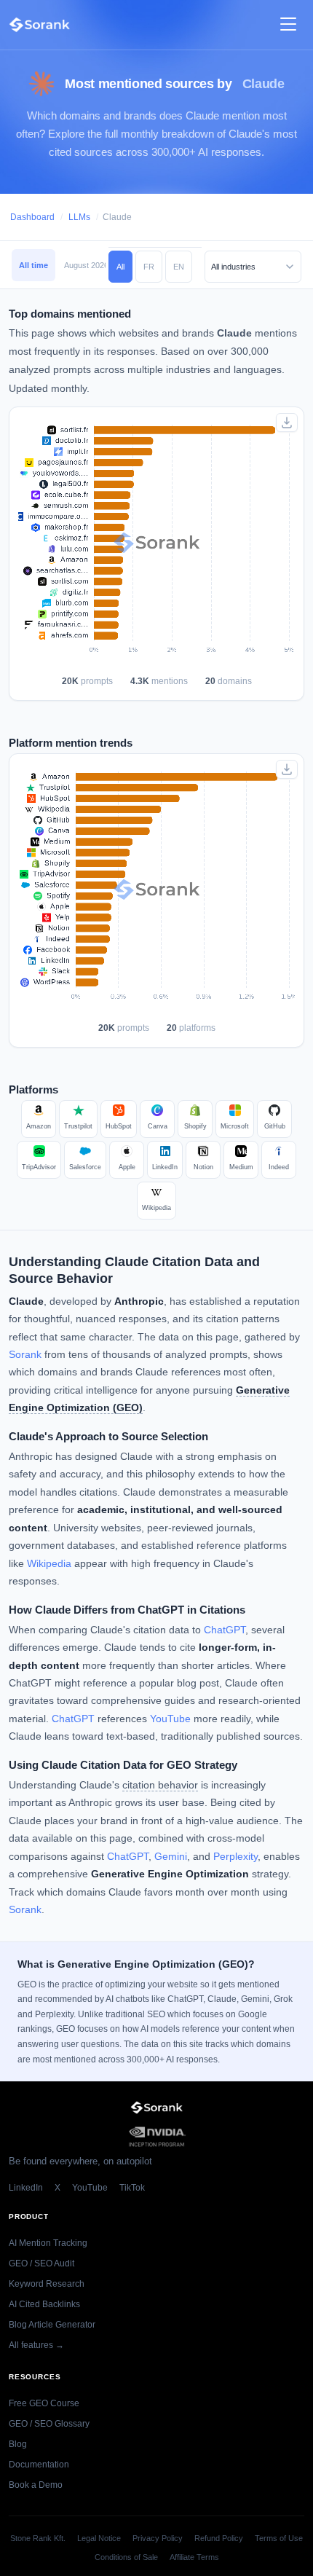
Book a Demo (36, 2485)
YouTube (170, 1719)
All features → (36, 2345)
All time (33, 265)
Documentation (39, 2465)
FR (149, 267)
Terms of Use (279, 2538)
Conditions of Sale (126, 2557)
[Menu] (288, 25)
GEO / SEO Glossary (49, 2424)
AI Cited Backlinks (44, 2304)
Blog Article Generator (52, 2325)
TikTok (132, 2188)
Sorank (25, 1355)
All (120, 267)
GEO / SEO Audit (41, 2263)
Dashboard (32, 217)
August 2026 (86, 265)
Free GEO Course (44, 2403)
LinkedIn (26, 2188)
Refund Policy (219, 2538)
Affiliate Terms (194, 2557)
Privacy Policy (158, 2538)
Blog (18, 2444)
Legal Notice (99, 2538)
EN (179, 267)
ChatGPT (225, 1630)
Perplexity (235, 1857)
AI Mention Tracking (48, 2243)
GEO (128, 1408)
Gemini (171, 1857)
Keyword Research (47, 2284)
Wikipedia (49, 1564)
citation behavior (160, 1785)
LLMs (79, 217)
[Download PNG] (287, 423)
